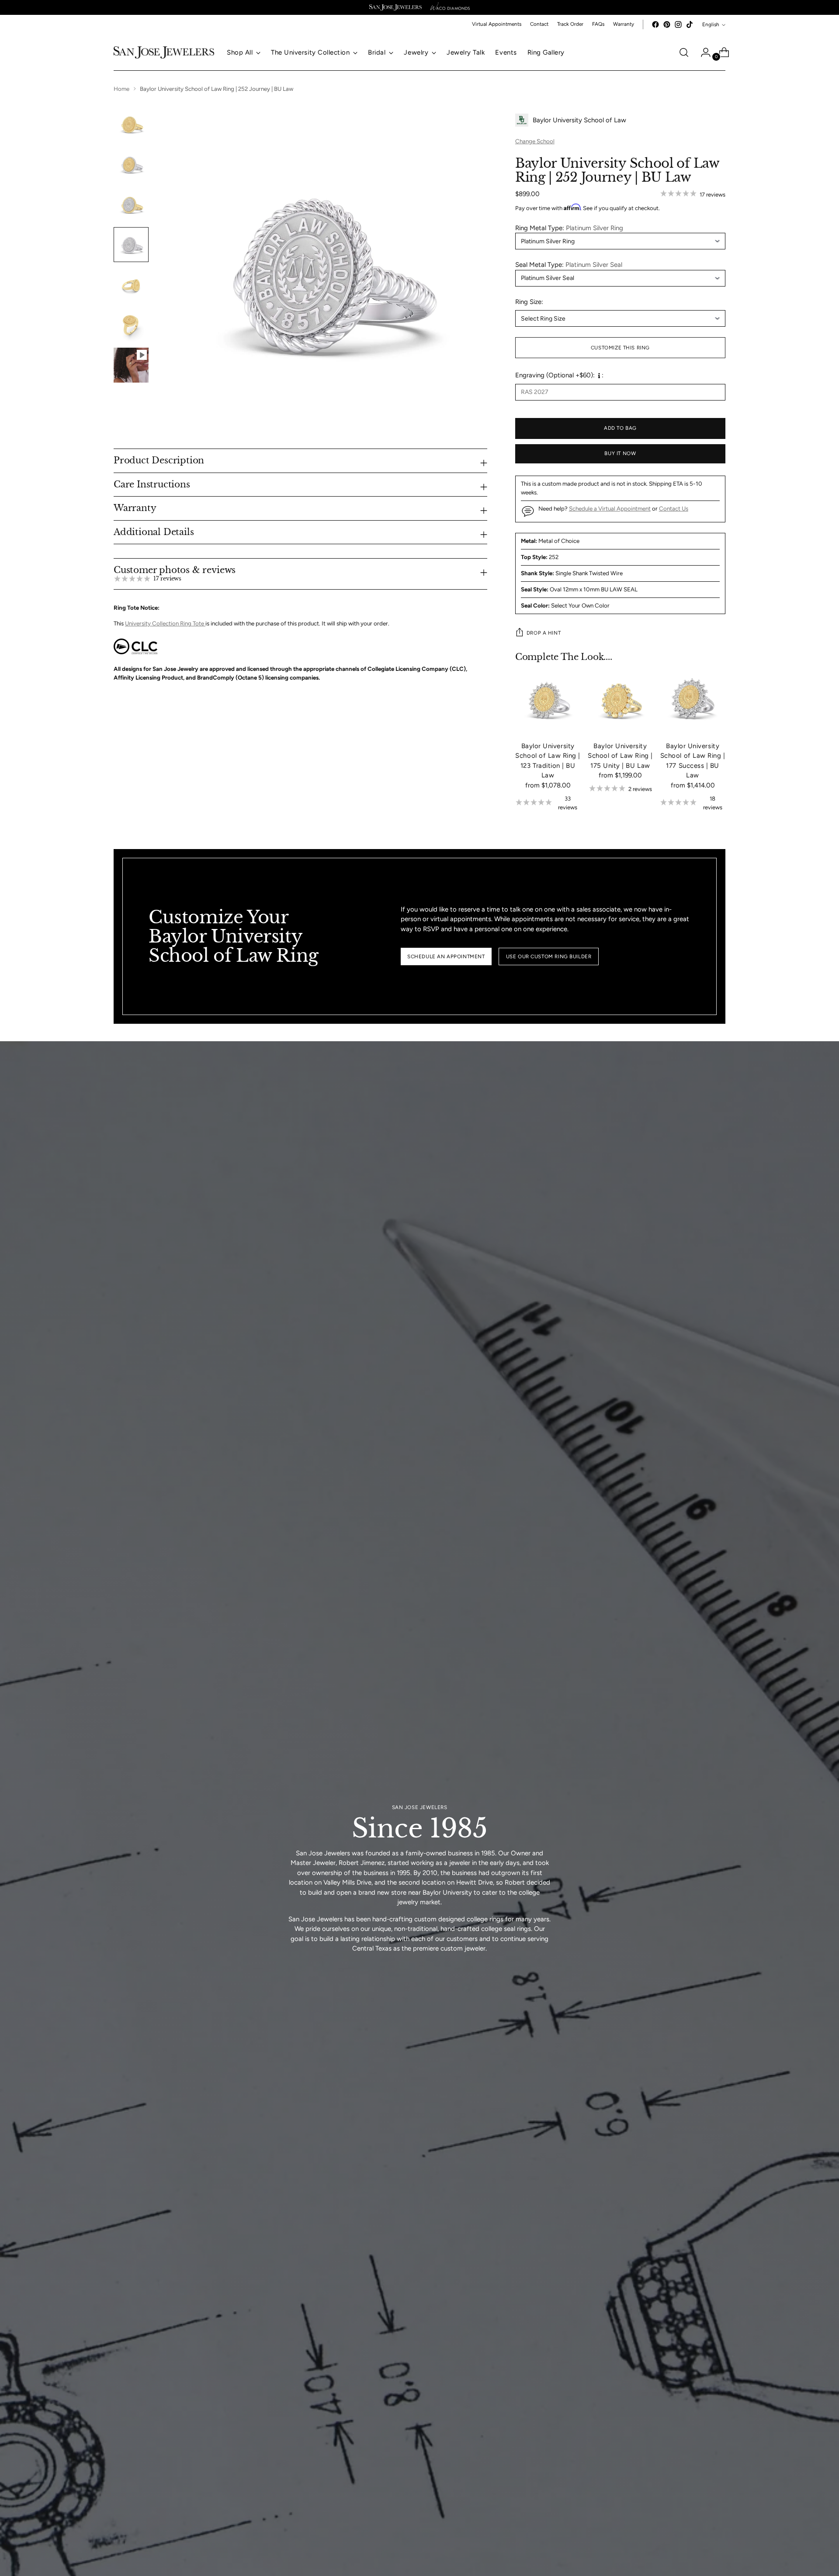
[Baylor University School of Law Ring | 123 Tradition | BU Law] (548, 701)
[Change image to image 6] (131, 325)
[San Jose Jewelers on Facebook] (655, 24)
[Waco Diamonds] (450, 7)
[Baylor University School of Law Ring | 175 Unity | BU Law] (621, 701)
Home (121, 89)
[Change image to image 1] (131, 124)
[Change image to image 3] (131, 204)
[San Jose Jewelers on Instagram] (678, 24)
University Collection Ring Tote (165, 623)
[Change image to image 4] (131, 245)
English (711, 24)
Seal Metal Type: (569, 265)
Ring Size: (529, 302)
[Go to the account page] (702, 52)
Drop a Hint (544, 633)
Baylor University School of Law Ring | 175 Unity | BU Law (620, 756)
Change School (535, 141)
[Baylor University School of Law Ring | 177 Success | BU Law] (693, 701)
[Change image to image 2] (131, 164)
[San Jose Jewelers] (395, 7)
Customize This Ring (620, 348)
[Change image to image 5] (131, 285)
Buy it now (620, 453)
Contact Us (674, 508)
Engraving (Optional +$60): (555, 375)
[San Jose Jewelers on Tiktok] (690, 24)
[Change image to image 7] (131, 365)
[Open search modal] (684, 52)
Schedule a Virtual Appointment (610, 508)
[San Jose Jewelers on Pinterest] (667, 24)
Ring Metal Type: (569, 228)
